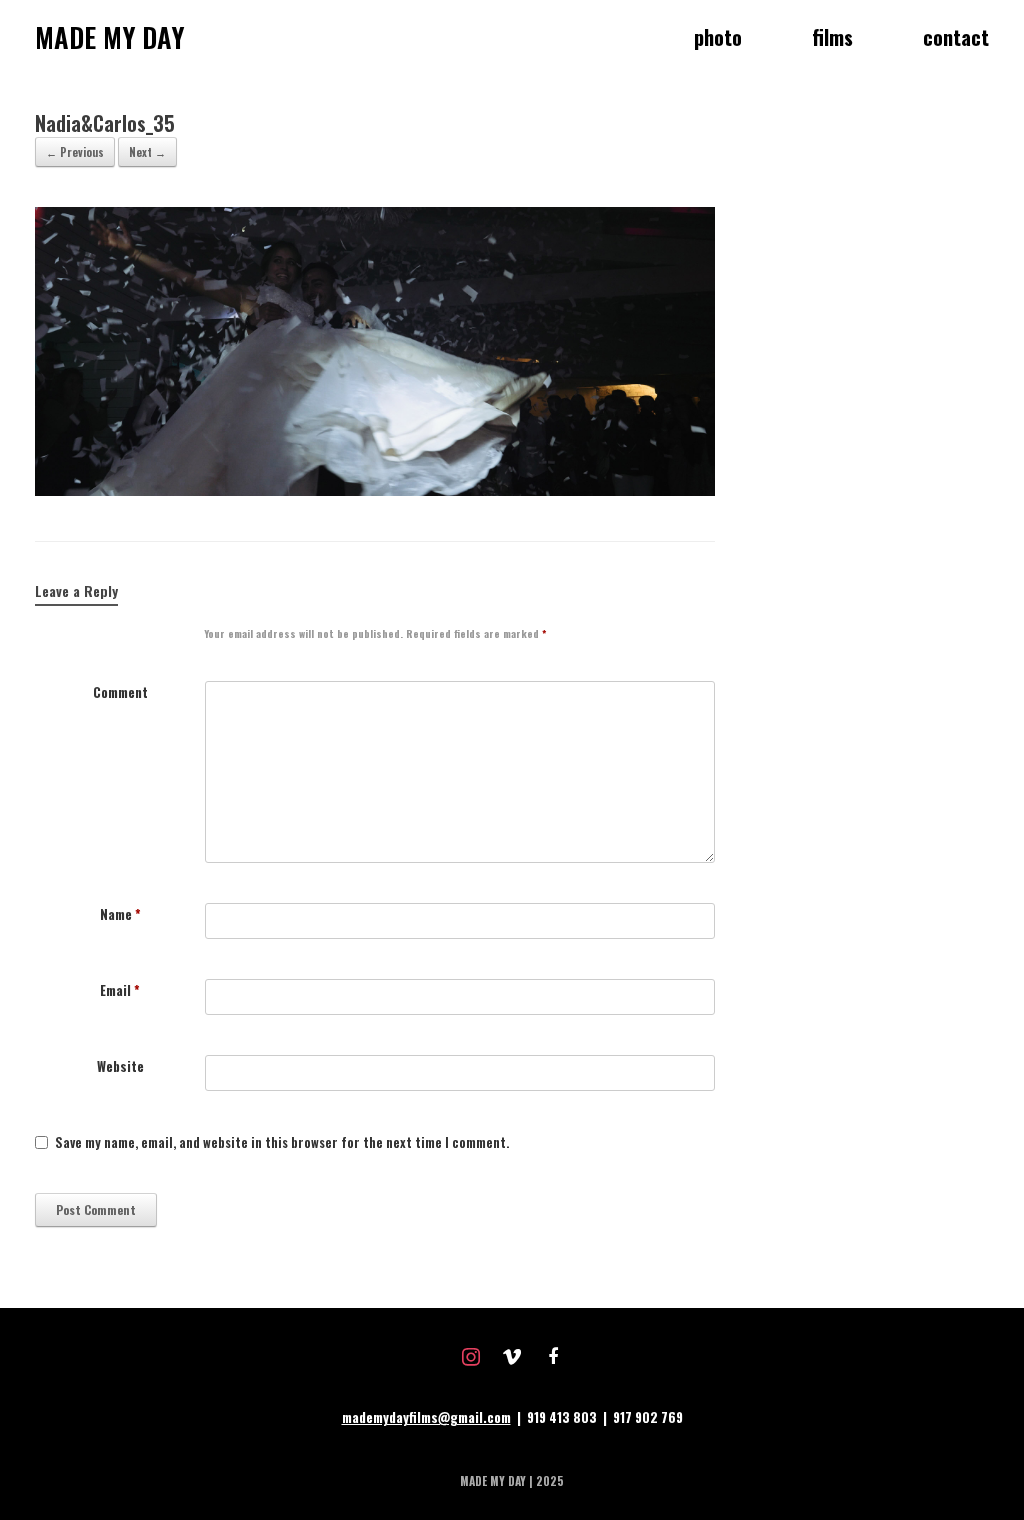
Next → (147, 152)
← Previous (75, 152)
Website (120, 1066)
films (832, 37)
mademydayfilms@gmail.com (426, 1417)
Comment (120, 692)
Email (120, 990)
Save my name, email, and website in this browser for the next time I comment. (282, 1142)
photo (718, 37)
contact (956, 37)
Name (120, 914)
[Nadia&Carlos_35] (375, 490)
